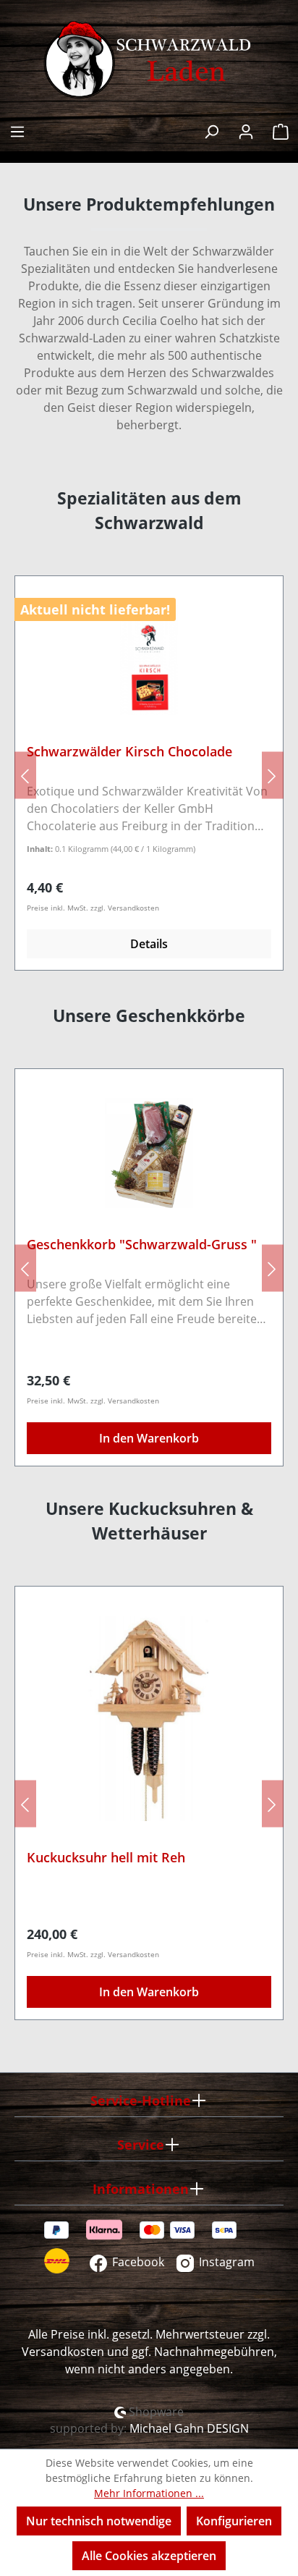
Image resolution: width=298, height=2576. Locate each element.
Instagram (225, 2262)
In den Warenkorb (149, 1438)
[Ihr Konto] (246, 130)
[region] (149, 775)
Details (149, 944)
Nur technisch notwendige (99, 2521)
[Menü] (17, 130)
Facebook (137, 2262)
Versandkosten (63, 2352)
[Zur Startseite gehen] (149, 60)
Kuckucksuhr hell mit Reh (106, 1858)
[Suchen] (211, 130)
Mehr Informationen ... (149, 2493)
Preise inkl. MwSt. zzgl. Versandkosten (93, 908)
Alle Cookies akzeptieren (149, 2556)
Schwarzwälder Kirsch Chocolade (129, 752)
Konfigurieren (234, 2521)
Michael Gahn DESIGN (189, 2428)
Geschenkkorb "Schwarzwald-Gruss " (142, 1245)
